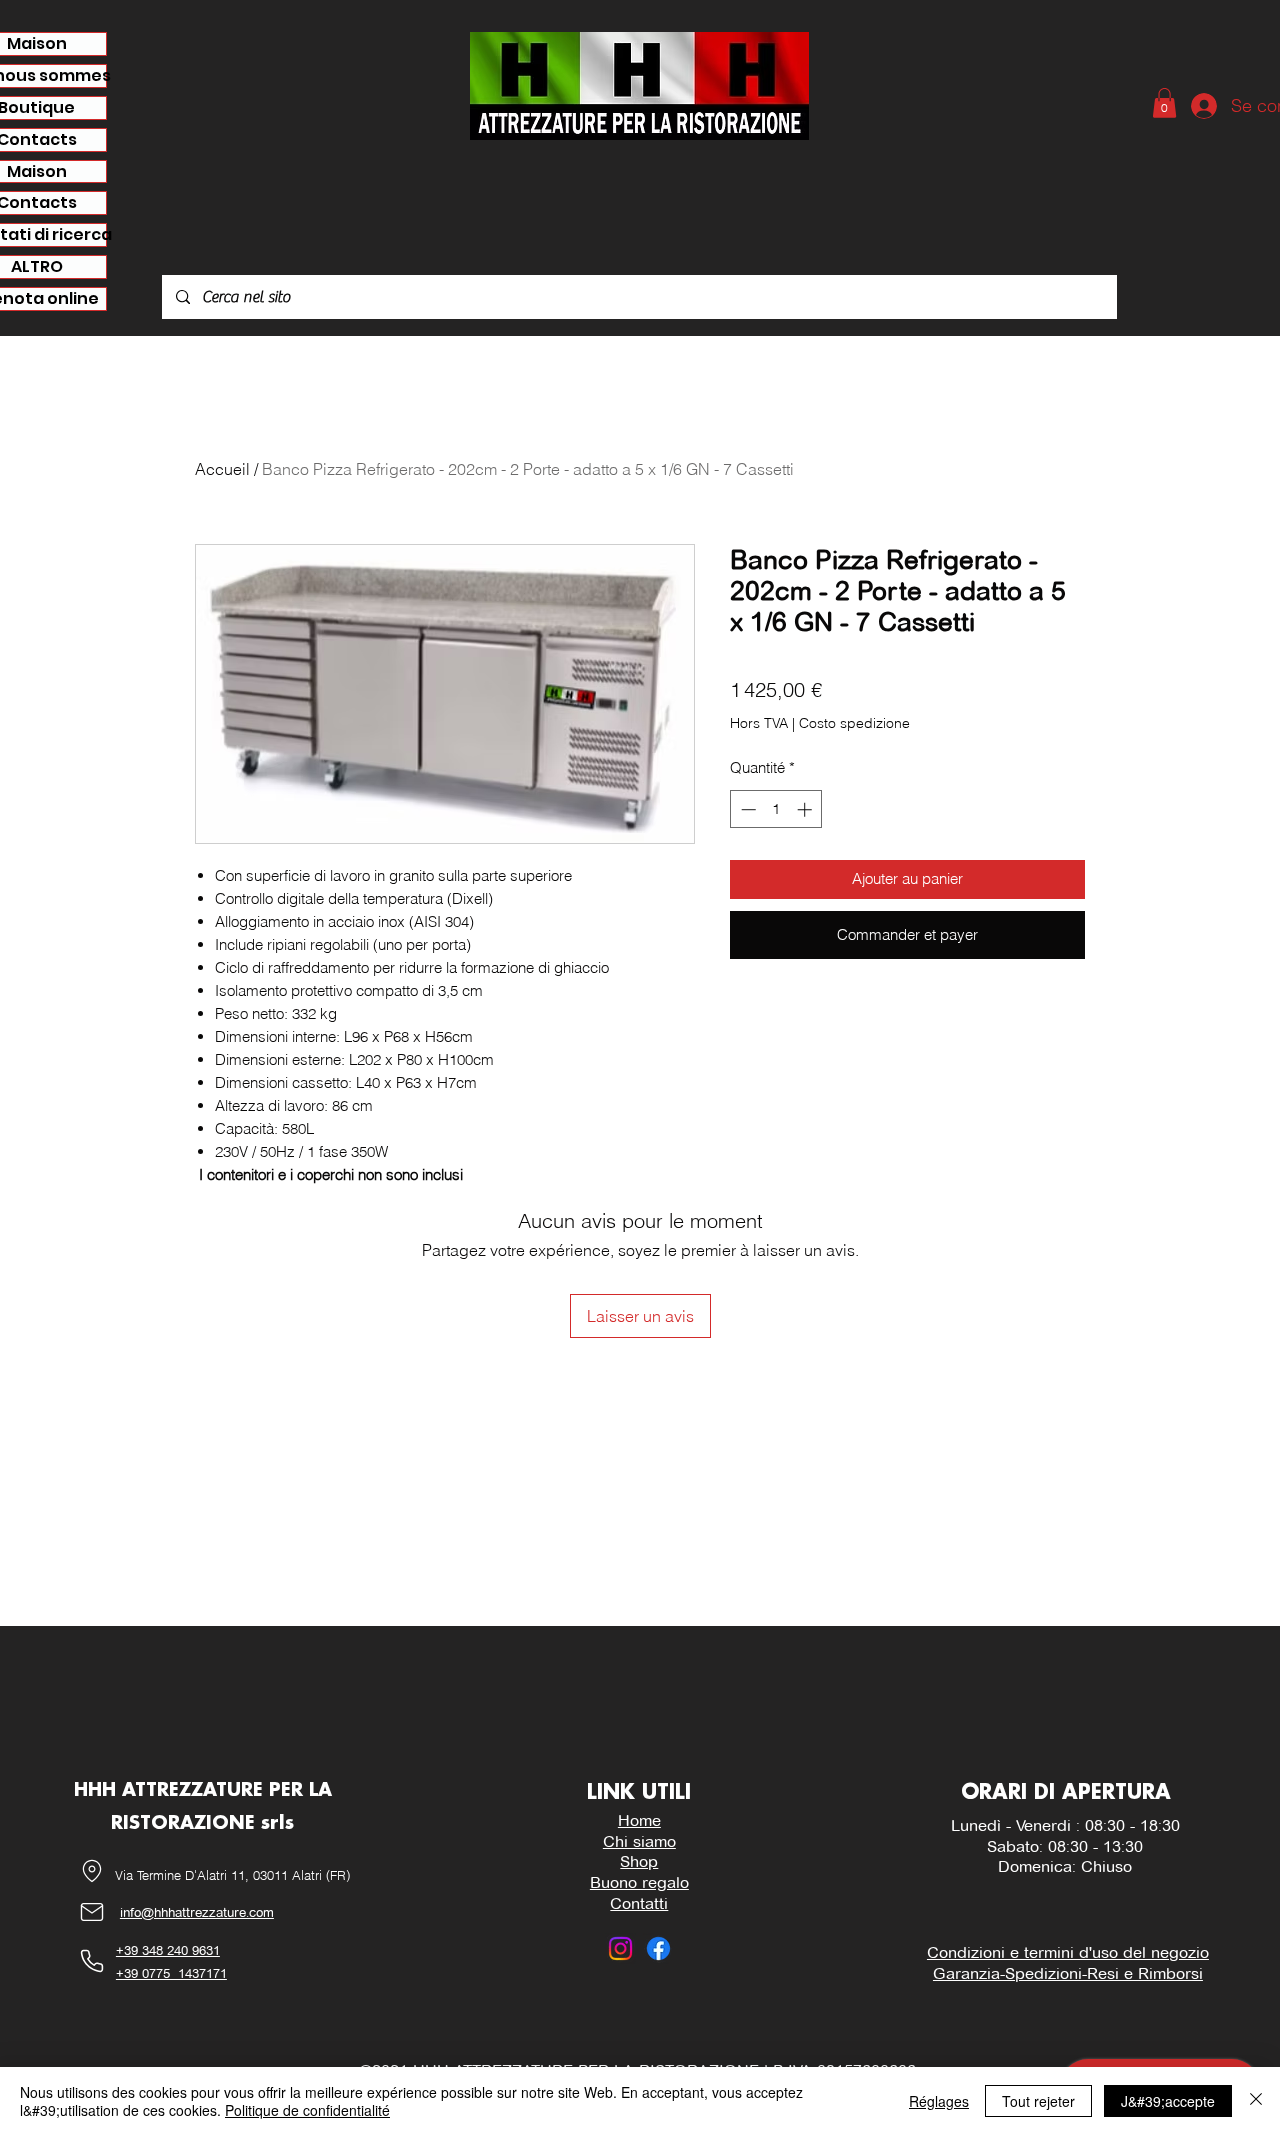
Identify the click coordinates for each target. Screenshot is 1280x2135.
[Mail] (92, 1912)
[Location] (92, 1871)
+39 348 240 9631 (168, 1950)
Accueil (222, 469)
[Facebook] (658, 1948)
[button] (1164, 103)
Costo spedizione (854, 723)
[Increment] (806, 809)
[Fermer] (1256, 2101)
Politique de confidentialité (307, 2110)
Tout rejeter (1038, 2101)
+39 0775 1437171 (171, 1973)
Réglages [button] (939, 2101)
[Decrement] (746, 809)
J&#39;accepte (1168, 2101)
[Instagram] (620, 1948)
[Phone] (92, 1961)
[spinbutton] (776, 809)
